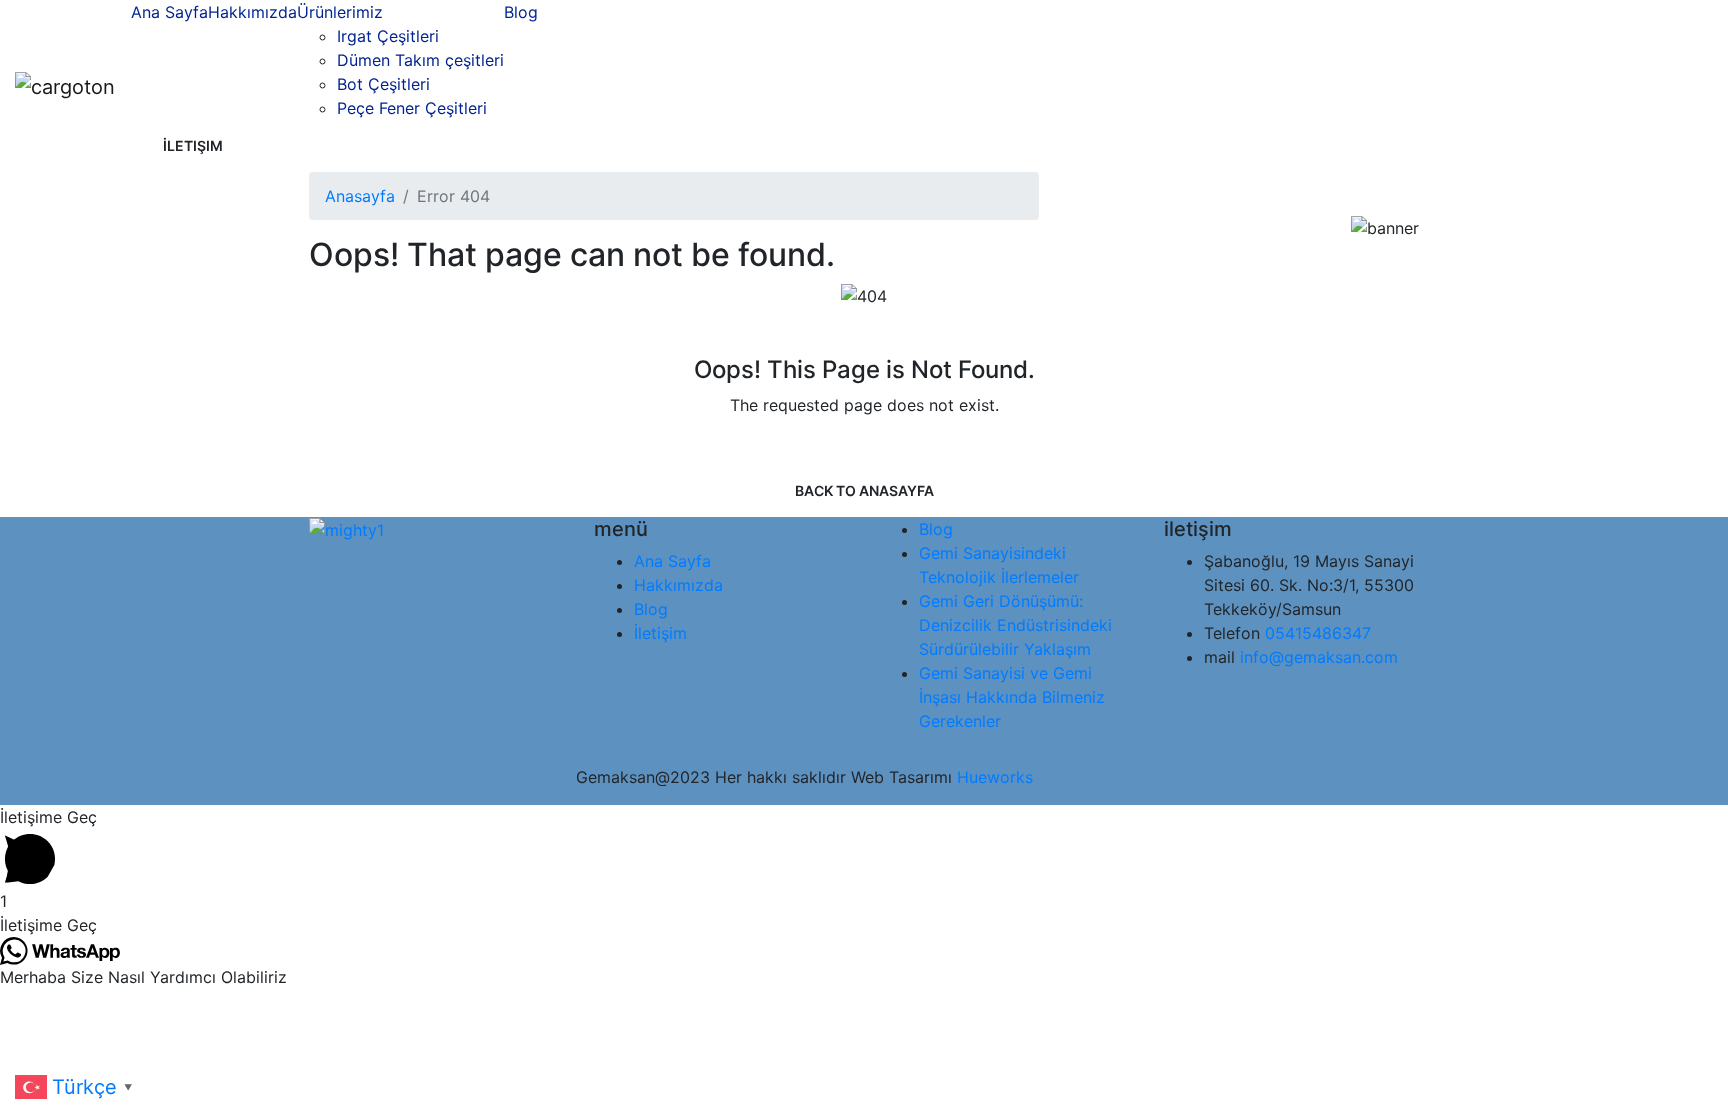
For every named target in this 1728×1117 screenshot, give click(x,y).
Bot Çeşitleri (383, 84)
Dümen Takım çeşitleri (420, 60)
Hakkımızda (252, 12)
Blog (521, 12)
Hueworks (995, 777)
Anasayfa (360, 196)
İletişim (660, 633)
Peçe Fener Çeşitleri (412, 108)
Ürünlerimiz (340, 12)
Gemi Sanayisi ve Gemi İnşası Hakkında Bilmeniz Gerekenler (1012, 697)
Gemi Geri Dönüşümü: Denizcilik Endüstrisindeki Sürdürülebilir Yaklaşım (1015, 625)
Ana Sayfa (169, 12)
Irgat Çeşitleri (388, 36)
